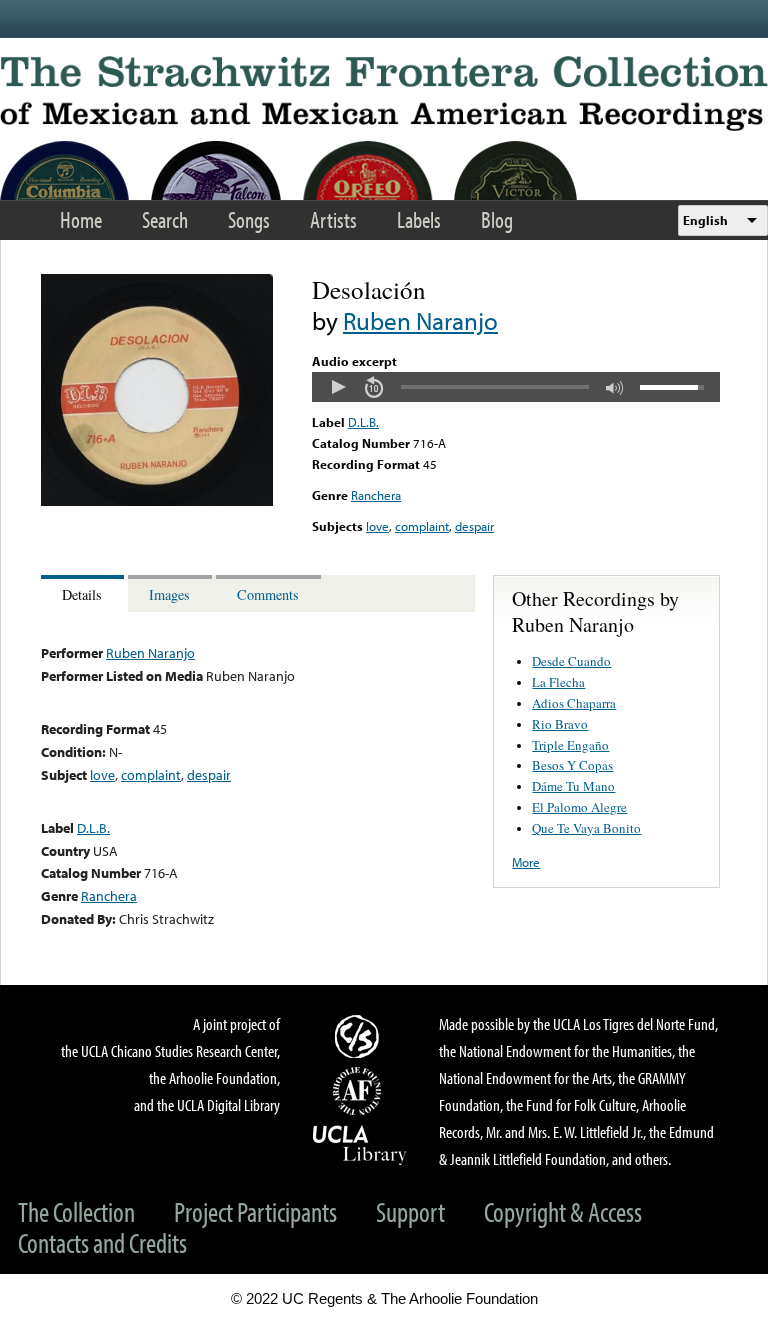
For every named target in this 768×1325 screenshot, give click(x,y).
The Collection (76, 1211)
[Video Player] (516, 387)
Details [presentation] (82, 594)
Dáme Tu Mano (573, 786)
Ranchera (376, 495)
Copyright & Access (563, 1211)
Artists (333, 219)
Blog (497, 219)
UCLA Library (360, 1144)
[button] (338, 387)
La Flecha (558, 682)
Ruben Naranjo (420, 320)
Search (165, 219)
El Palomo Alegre (579, 807)
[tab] (84, 593)
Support (410, 1211)
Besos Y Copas (572, 765)
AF (360, 1091)
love (377, 526)
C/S (360, 1036)
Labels (419, 219)
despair (474, 526)
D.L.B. (363, 422)
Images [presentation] (169, 594)
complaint (422, 526)
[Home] (384, 93)
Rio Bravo (560, 724)
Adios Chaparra (574, 703)
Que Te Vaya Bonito (586, 828)
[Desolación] (157, 501)
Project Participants (255, 1211)
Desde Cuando (571, 661)
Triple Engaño (570, 745)
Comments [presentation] (268, 594)
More (526, 862)
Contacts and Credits (102, 1242)
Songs (249, 219)
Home (81, 219)
